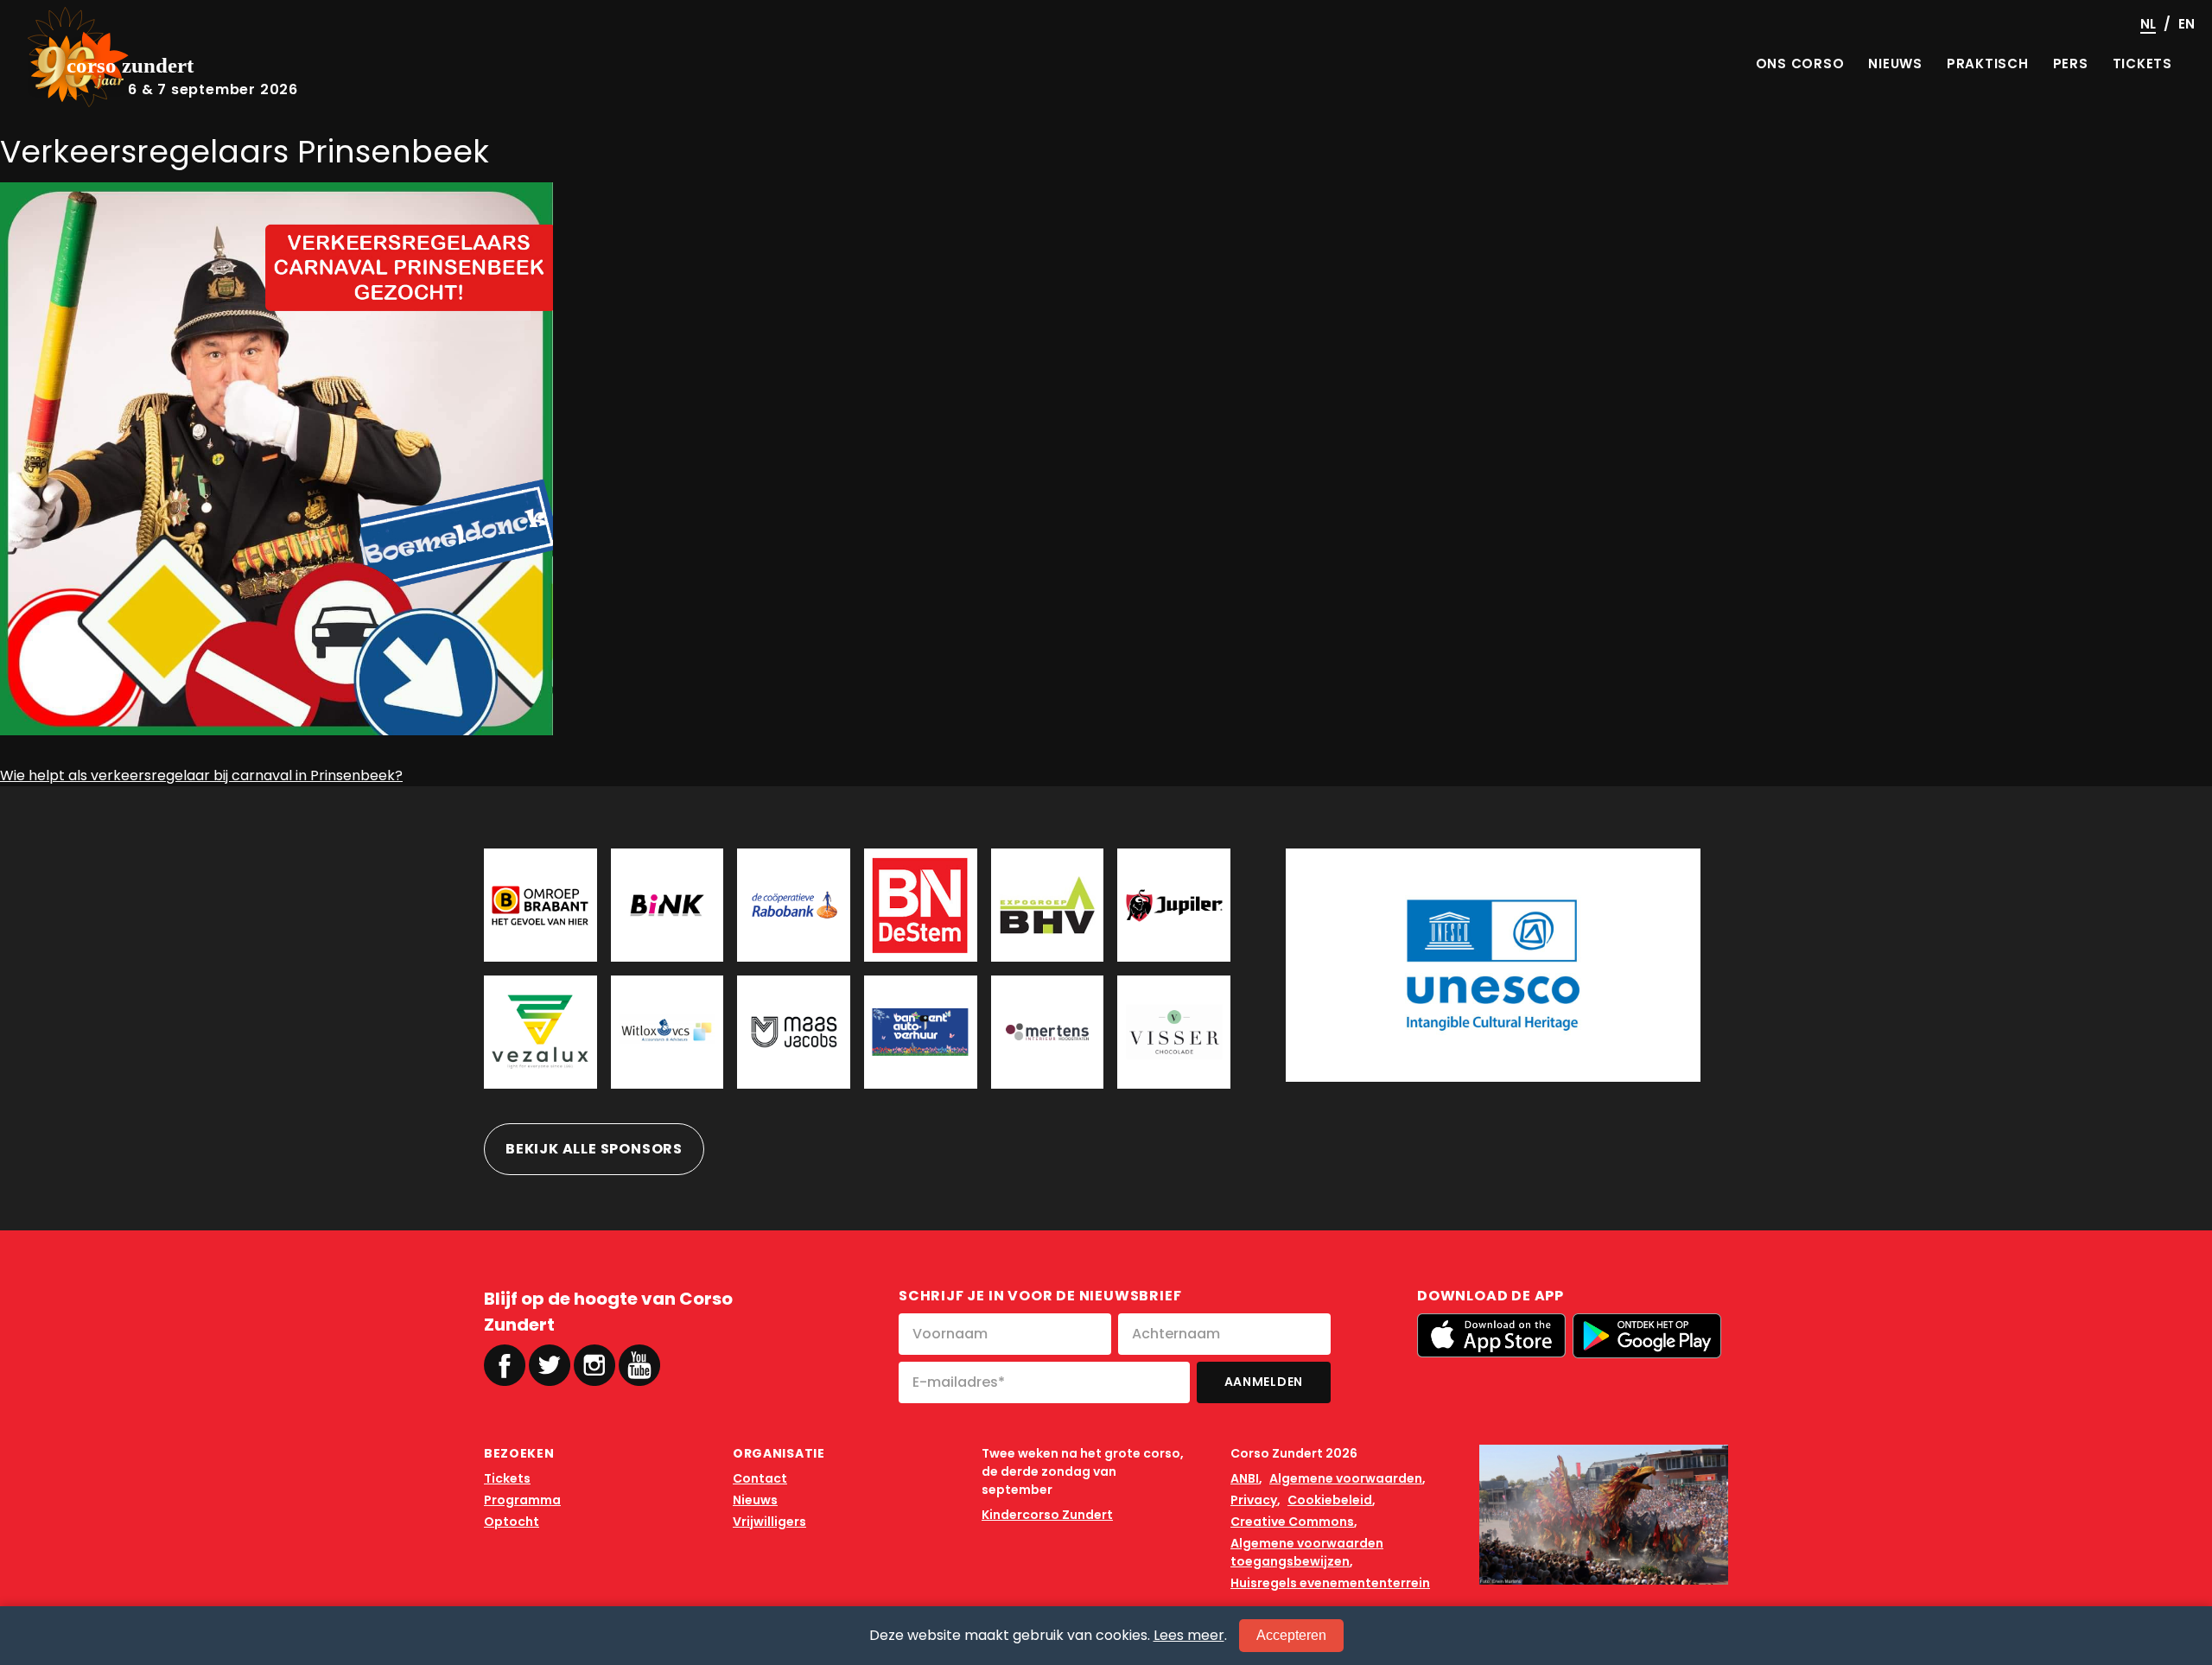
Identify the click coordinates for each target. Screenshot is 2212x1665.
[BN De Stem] (921, 905)
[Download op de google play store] (1647, 1336)
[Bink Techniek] (667, 905)
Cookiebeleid (1330, 1500)
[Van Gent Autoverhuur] (921, 1032)
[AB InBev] (1174, 905)
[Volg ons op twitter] (550, 1365)
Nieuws (755, 1500)
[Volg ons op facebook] (505, 1365)
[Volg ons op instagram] (594, 1365)
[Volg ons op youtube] (639, 1364)
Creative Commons (1292, 1522)
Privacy (1254, 1500)
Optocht (512, 1522)
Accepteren (1291, 1635)
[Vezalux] (540, 1032)
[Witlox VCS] (667, 1032)
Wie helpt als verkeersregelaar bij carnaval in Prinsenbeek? (201, 775)
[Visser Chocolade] (1174, 1032)
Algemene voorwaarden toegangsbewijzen (1307, 1552)
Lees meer (1189, 1635)
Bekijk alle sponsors (594, 1149)
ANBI (1245, 1478)
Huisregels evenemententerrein (1330, 1583)
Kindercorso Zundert (1047, 1515)
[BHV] (1048, 905)
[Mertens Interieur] (1048, 1032)
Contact (760, 1478)
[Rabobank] (794, 905)
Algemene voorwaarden (1346, 1478)
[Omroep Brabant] (540, 905)
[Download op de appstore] (1491, 1335)
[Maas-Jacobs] (794, 1032)
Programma (522, 1500)
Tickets (507, 1478)
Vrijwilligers (769, 1522)
